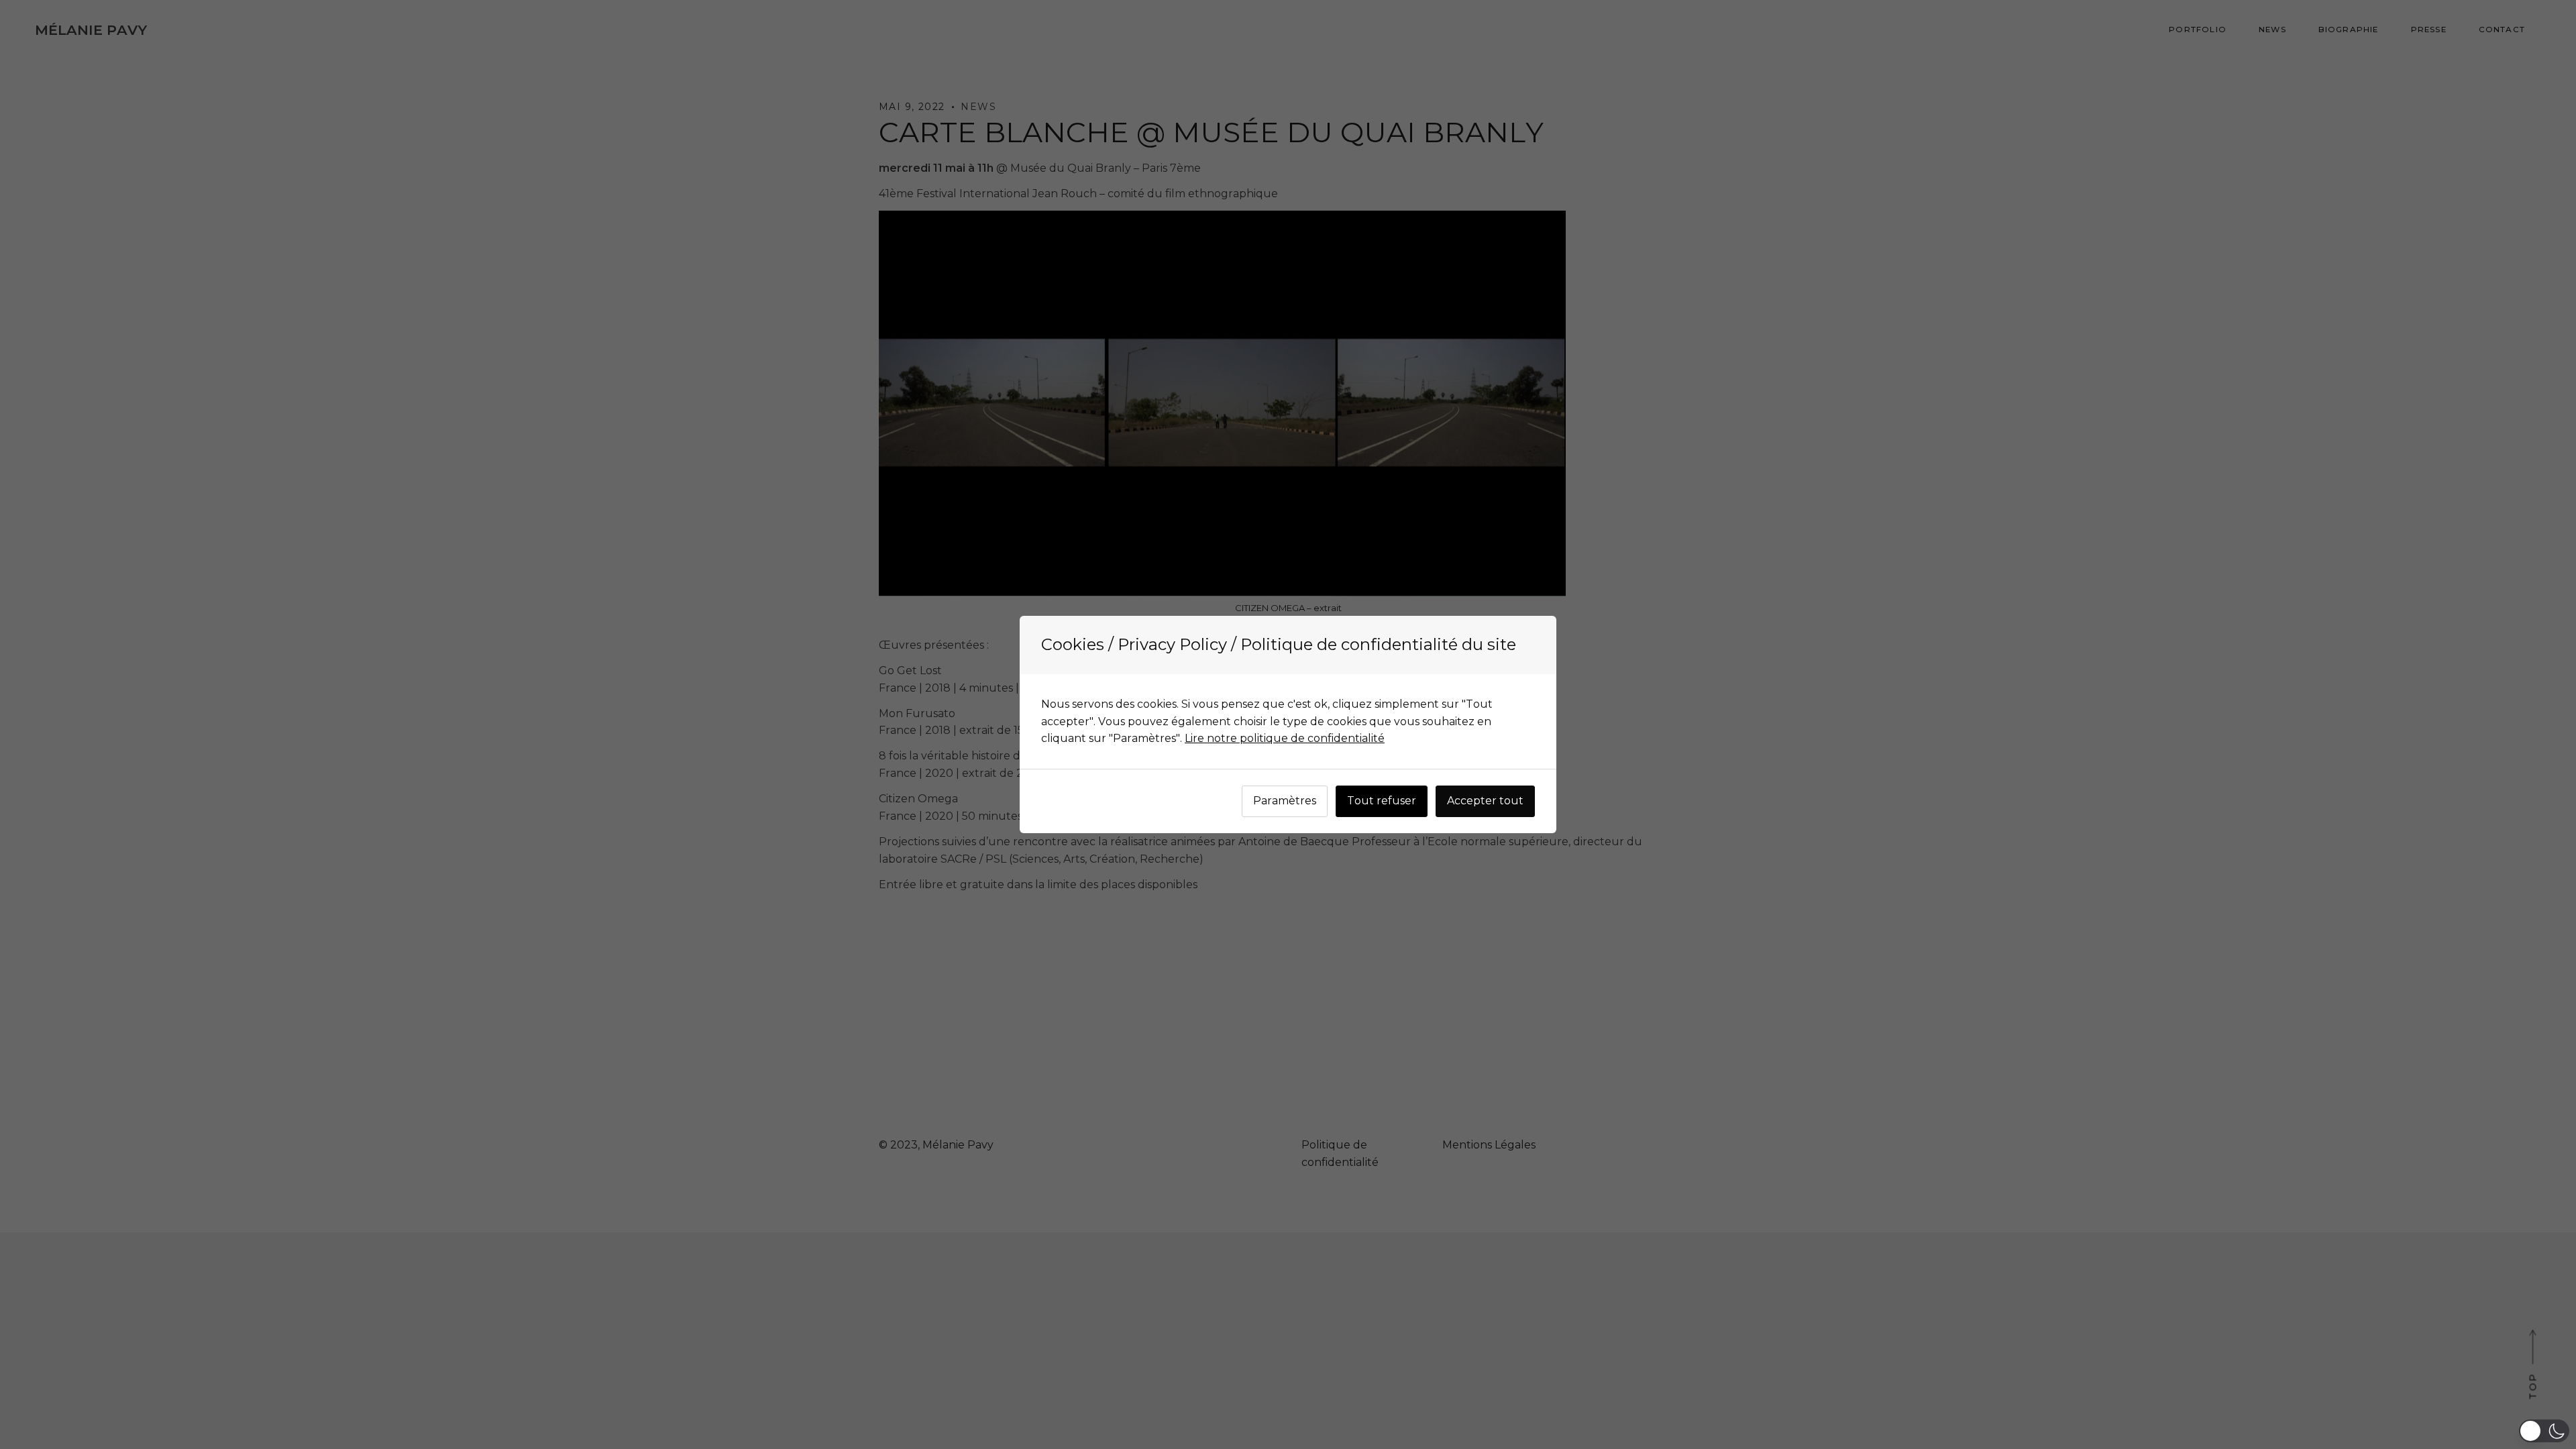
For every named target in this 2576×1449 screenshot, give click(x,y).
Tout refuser (1382, 801)
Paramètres (1285, 801)
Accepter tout (1485, 801)
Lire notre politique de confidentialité (1285, 738)
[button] (2544, 1431)
